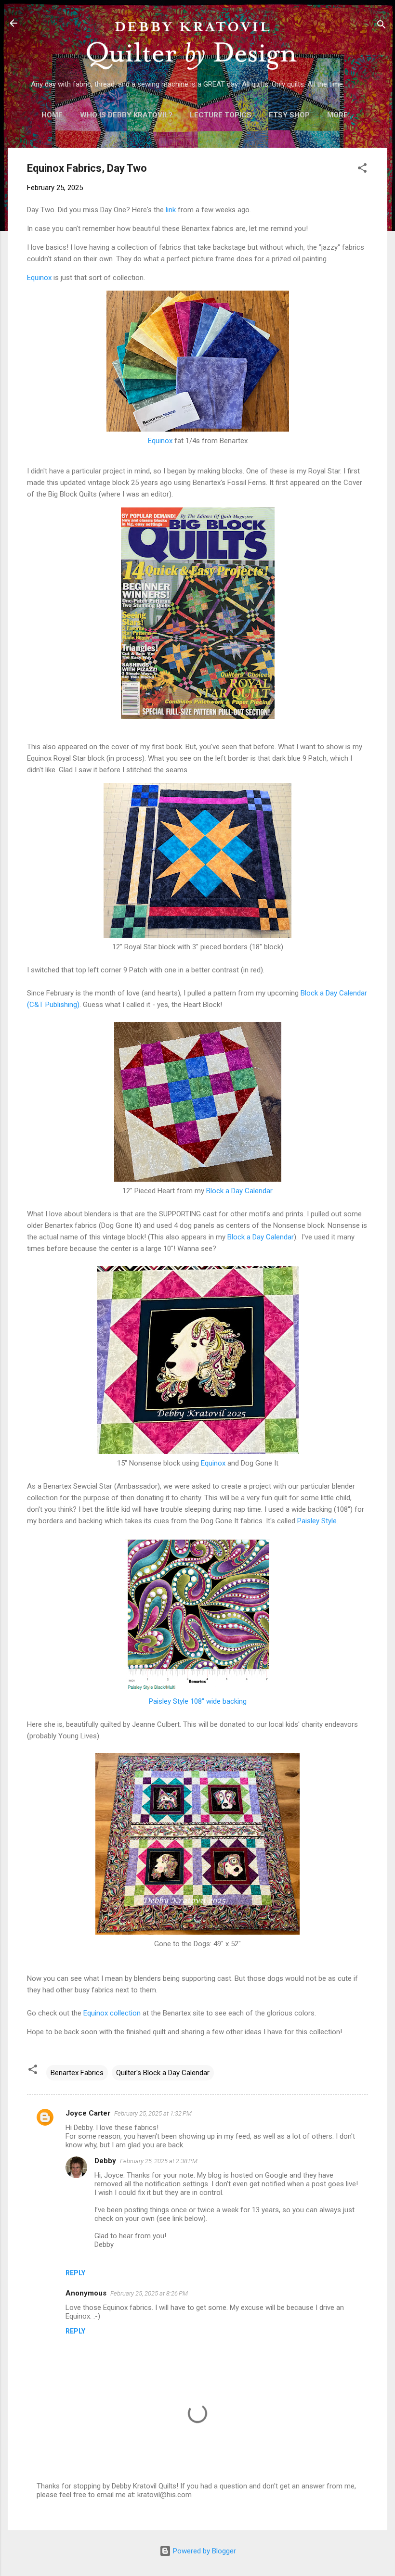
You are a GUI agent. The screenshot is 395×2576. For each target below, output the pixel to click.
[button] (362, 170)
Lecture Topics (221, 115)
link (171, 210)
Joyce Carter (88, 2113)
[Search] (382, 26)
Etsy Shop (289, 115)
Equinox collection (112, 2013)
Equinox (39, 278)
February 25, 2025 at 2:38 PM (159, 2161)
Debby (105, 2161)
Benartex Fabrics (77, 2073)
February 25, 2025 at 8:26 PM (149, 2293)
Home (52, 115)
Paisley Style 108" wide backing (198, 1701)
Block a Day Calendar (239, 1191)
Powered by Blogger (204, 2551)
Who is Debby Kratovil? (126, 115)
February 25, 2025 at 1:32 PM (153, 2113)
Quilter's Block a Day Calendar (163, 2073)
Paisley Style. (318, 1521)
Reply (75, 2273)
